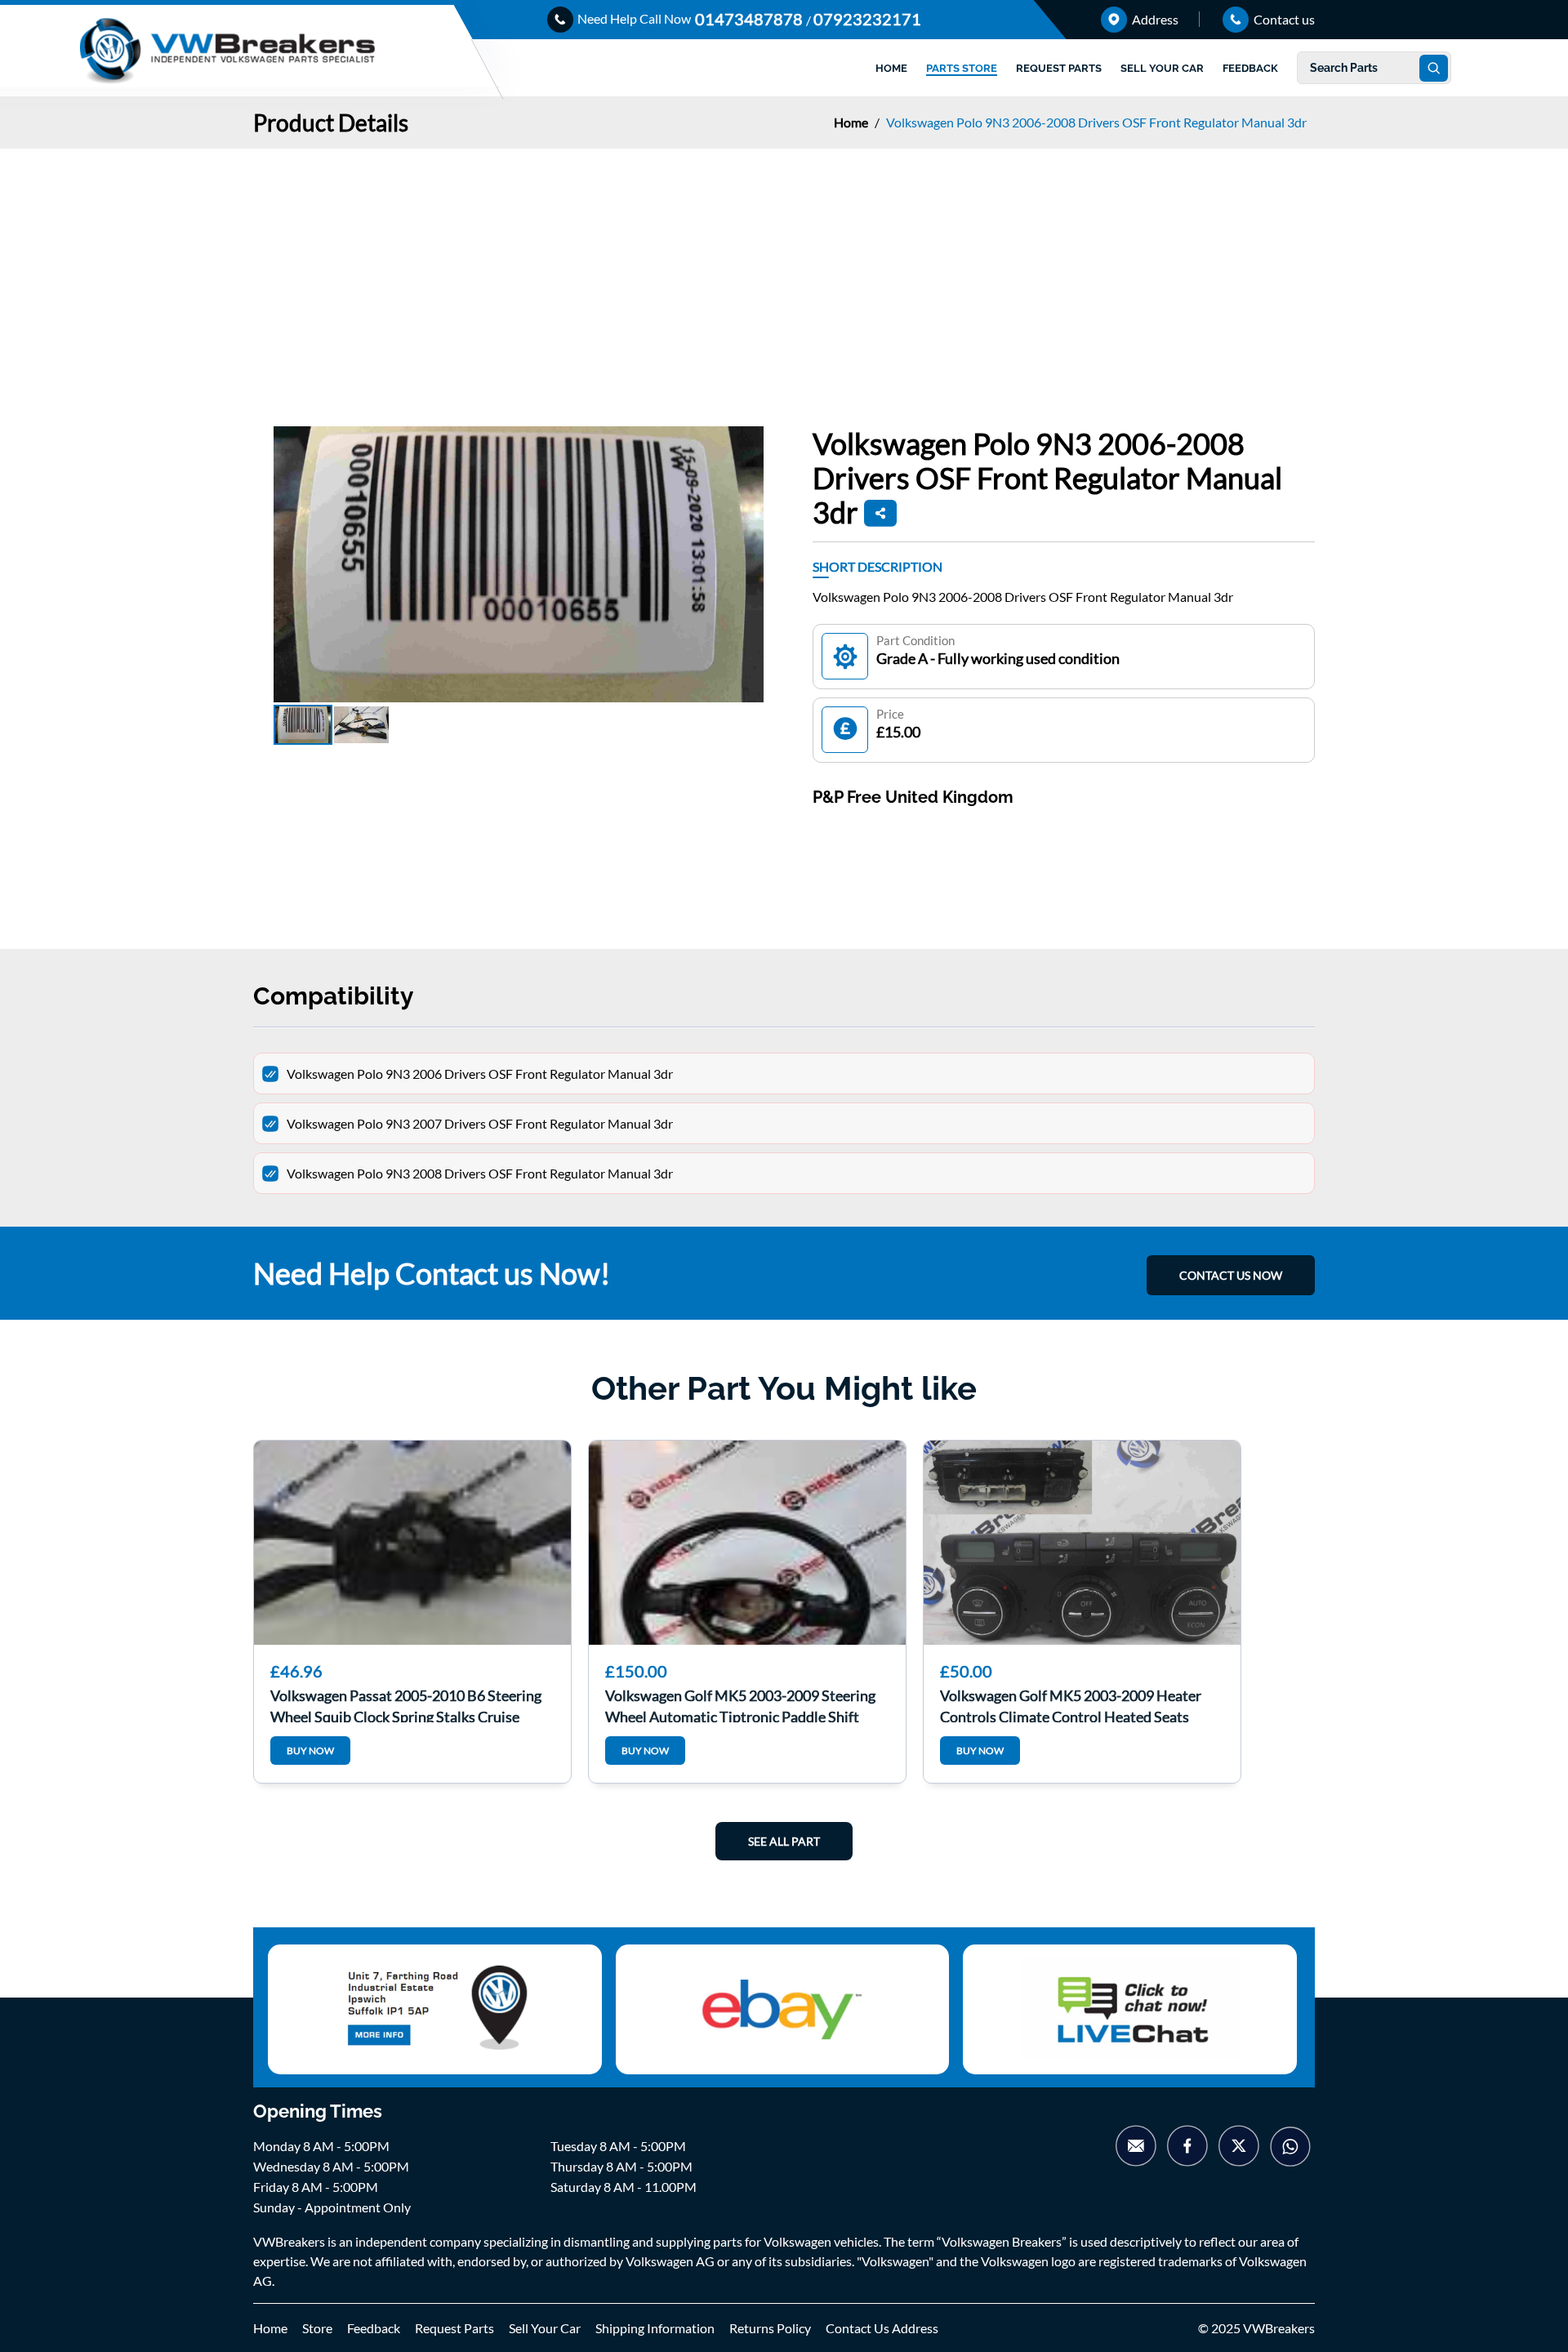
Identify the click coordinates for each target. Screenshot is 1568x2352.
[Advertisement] (784, 271)
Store (317, 2328)
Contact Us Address (882, 2328)
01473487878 (751, 19)
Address (1154, 19)
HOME (891, 68)
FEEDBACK (1250, 68)
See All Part (784, 1841)
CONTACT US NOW (1231, 1275)
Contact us (1283, 19)
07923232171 (867, 19)
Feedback (374, 2328)
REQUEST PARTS (1059, 68)
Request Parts (454, 2328)
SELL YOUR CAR (1162, 68)
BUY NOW (310, 1751)
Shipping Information (655, 2328)
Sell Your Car (545, 2328)
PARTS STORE (962, 68)
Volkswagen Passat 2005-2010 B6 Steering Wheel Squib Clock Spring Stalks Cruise (406, 1704)
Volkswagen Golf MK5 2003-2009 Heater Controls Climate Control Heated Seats (1071, 1704)
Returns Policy (770, 2328)
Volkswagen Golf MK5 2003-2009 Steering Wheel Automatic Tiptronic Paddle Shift (740, 1704)
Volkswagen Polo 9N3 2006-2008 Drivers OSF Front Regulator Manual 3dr (1096, 122)
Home (852, 122)
